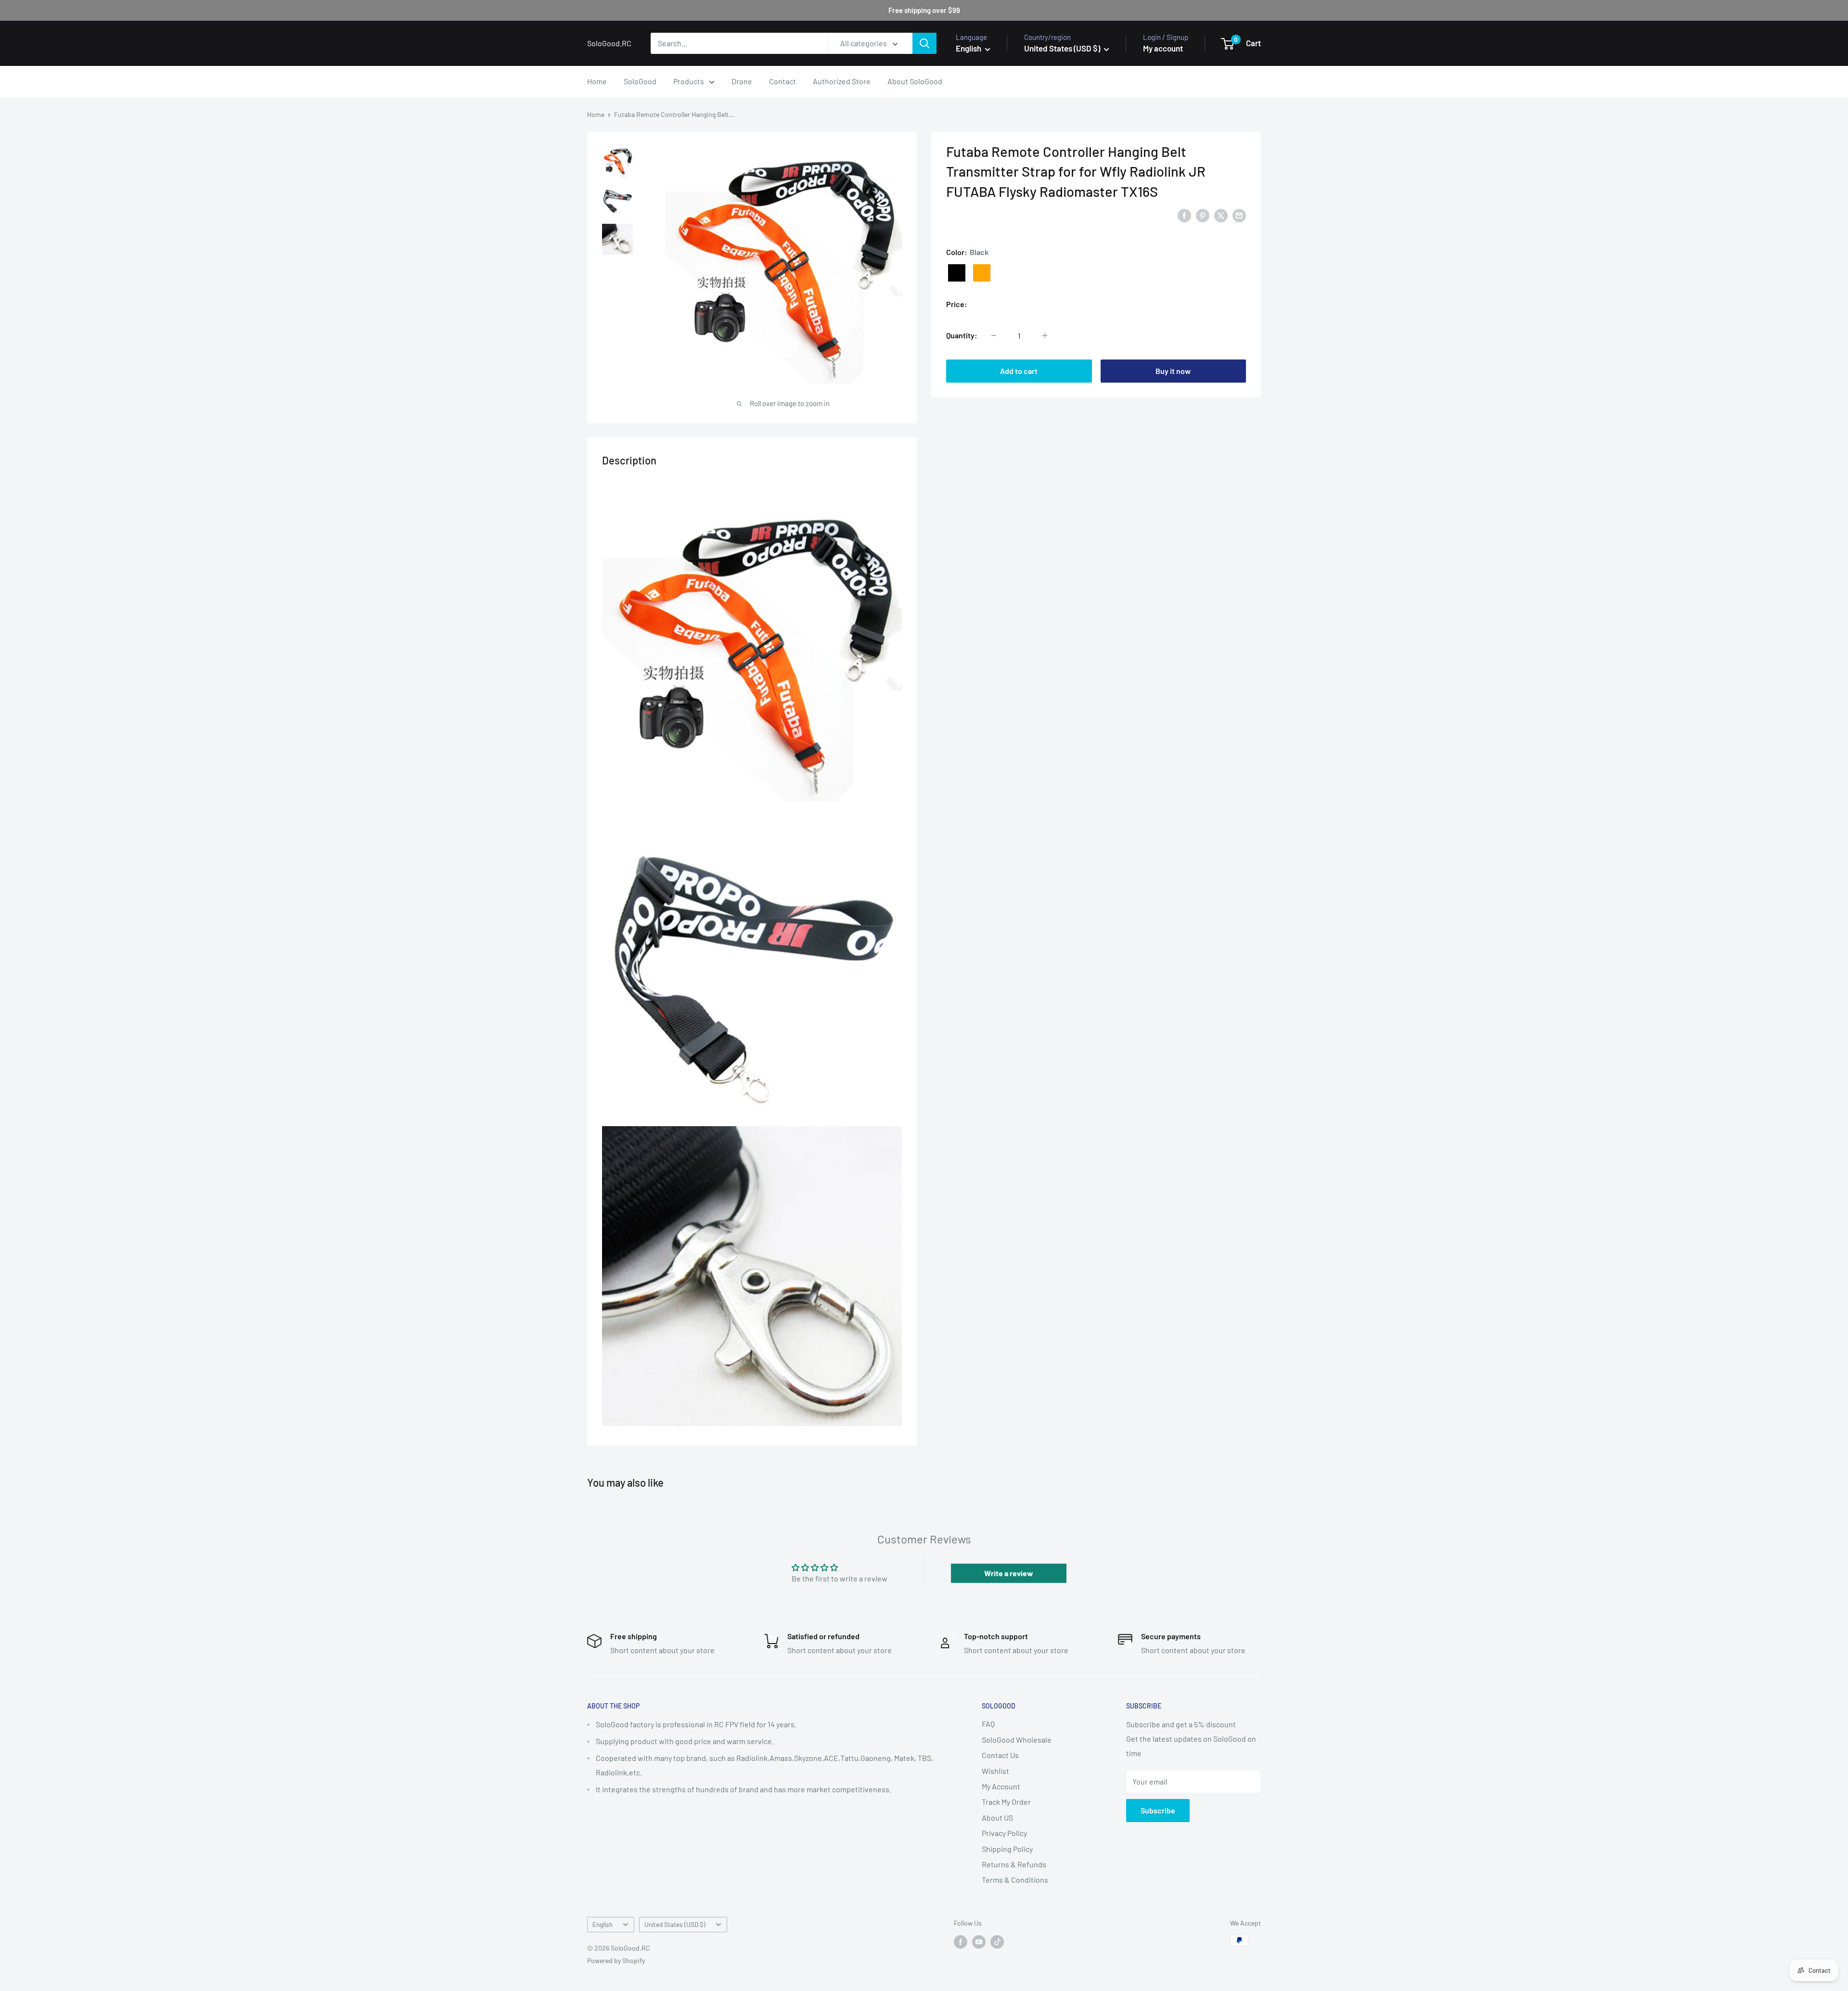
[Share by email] (1239, 215)
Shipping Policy (1007, 1849)
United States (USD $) (675, 1924)
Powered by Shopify (616, 1960)
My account (1163, 48)
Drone (742, 81)
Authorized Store (842, 81)
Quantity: (962, 335)
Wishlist (995, 1771)
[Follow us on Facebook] (961, 1941)
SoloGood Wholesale (1017, 1740)
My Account (1001, 1786)
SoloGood (640, 81)
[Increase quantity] (1045, 335)
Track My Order (1006, 1802)
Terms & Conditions (1015, 1880)
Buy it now (1173, 371)
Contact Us (1000, 1755)
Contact (783, 81)
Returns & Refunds (1014, 1864)
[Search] (924, 43)
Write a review (1009, 1573)
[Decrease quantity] (994, 335)
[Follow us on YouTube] (979, 1941)
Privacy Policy (1004, 1833)
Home (597, 81)
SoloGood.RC (968, 215)
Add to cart (1019, 371)
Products (689, 81)
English (603, 1924)
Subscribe (1158, 1810)
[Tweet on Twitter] (1221, 215)
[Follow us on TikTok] (997, 1941)
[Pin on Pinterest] (1203, 215)
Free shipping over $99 (924, 10)
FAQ (988, 1724)
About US (997, 1818)
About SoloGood (915, 81)
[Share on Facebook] (1184, 215)
